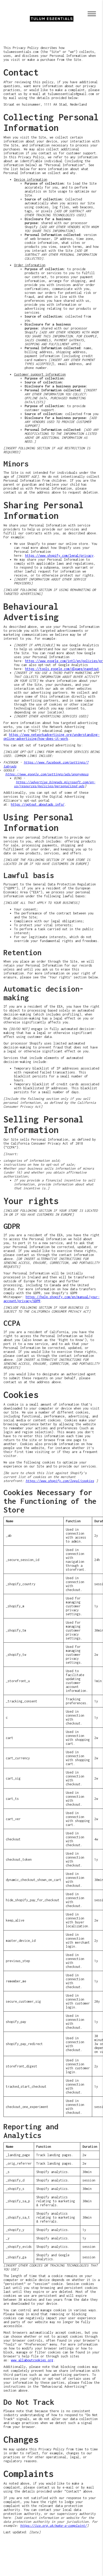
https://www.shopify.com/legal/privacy (59, 556)
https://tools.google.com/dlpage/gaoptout (62, 669)
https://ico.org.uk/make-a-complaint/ (53, 2526)
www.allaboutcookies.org (32, 2360)
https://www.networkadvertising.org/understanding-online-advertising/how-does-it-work (51, 737)
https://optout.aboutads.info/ (38, 804)
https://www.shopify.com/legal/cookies (60, 1481)
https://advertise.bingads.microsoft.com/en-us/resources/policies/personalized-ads (55, 784)
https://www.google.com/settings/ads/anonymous (47, 774)
